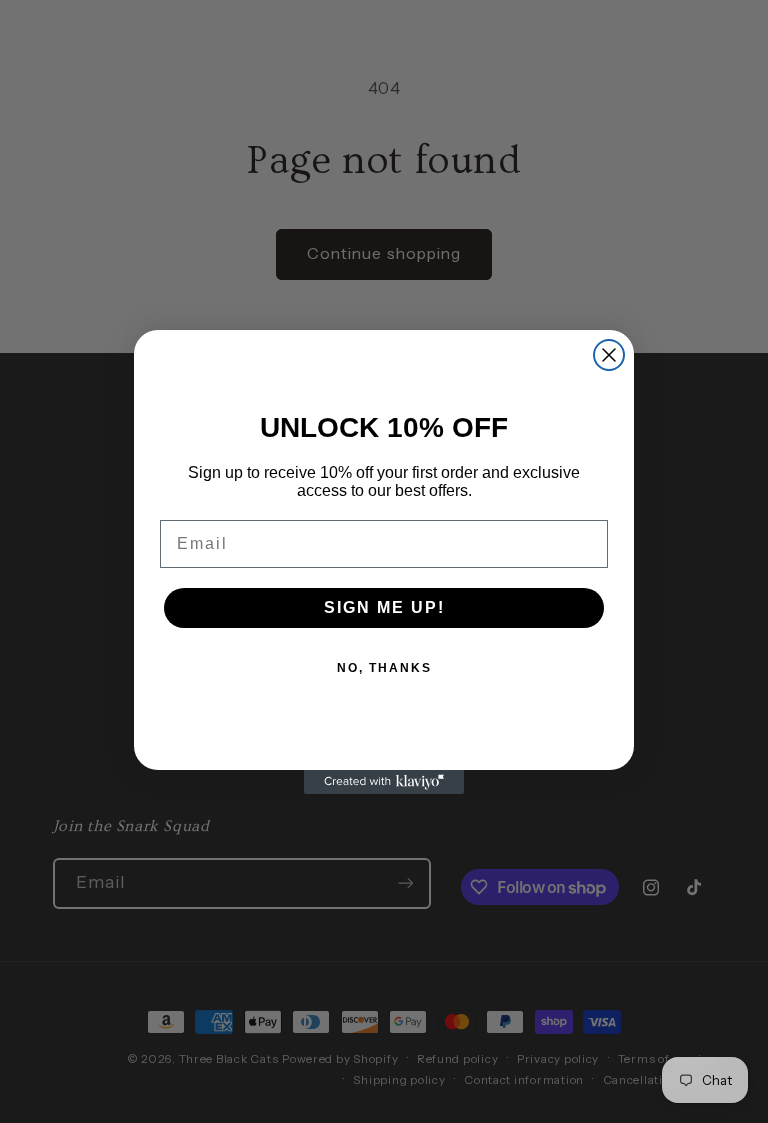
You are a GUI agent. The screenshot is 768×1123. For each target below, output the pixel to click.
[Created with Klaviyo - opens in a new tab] (384, 782)
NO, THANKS (384, 668)
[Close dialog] (609, 355)
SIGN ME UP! (384, 607)
